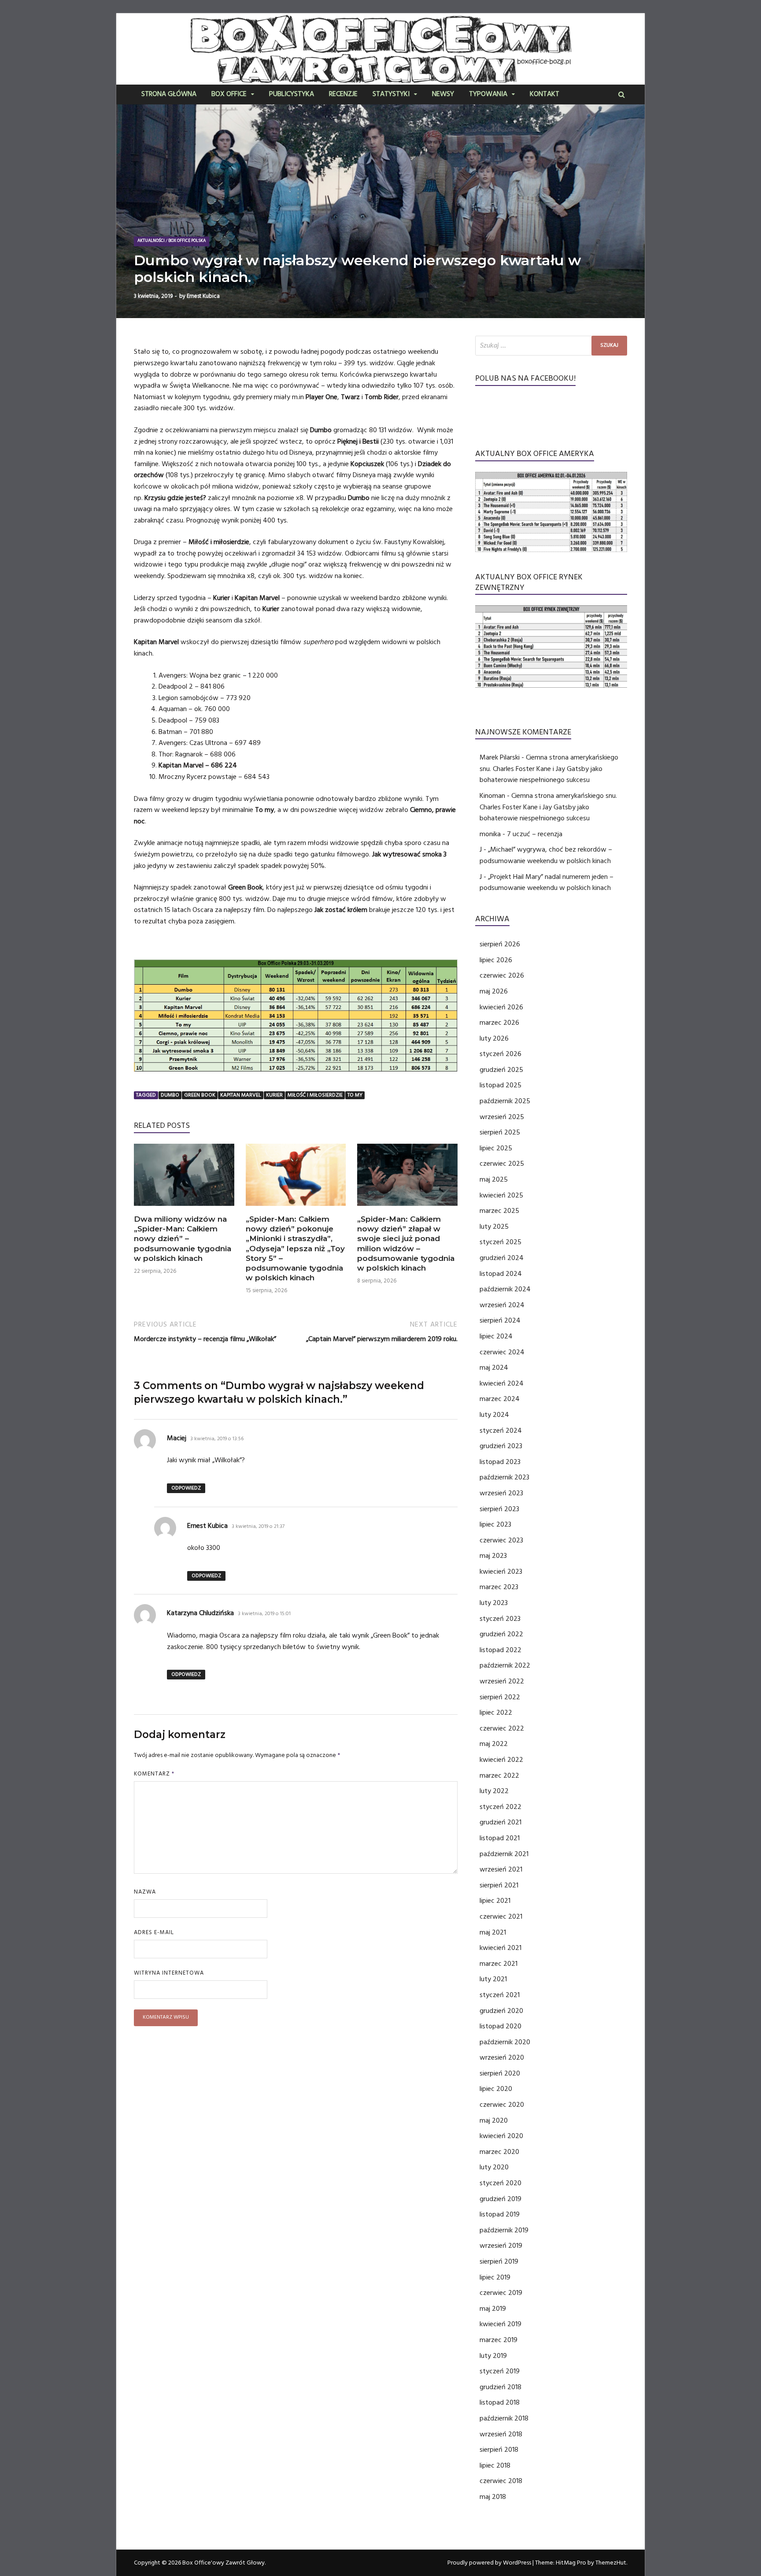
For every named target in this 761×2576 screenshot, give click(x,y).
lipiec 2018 (495, 2465)
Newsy (443, 95)
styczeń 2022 (501, 1807)
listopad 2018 (500, 2402)
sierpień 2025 (500, 1132)
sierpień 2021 (499, 1885)
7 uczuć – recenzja (535, 834)
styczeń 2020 (501, 2183)
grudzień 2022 (501, 1634)
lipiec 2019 (495, 2277)
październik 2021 (504, 1854)
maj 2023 (493, 1556)
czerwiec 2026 (502, 975)
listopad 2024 (501, 1274)
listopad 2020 (501, 2026)
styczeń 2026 (501, 1054)
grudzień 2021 (501, 1822)
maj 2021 (493, 1932)
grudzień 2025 (501, 1070)
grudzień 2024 (502, 1258)
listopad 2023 (500, 1462)
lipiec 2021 (495, 1901)
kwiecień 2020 (501, 2136)
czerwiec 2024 (502, 1352)
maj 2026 (494, 991)
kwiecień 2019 (501, 2324)
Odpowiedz (186, 1488)
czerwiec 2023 (501, 1540)
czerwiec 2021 (501, 1916)
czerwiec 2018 (501, 2481)
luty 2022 (494, 1791)
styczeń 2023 (500, 1619)
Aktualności (151, 241)
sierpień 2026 (500, 944)
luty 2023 (494, 1603)
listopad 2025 (501, 1085)
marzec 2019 (499, 2340)
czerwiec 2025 (502, 1164)
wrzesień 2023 (501, 1493)
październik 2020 (505, 2042)
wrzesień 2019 (501, 2246)
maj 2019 (493, 2309)
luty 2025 (494, 1227)
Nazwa (145, 1892)
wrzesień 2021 (501, 1869)
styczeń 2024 (501, 1431)
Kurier (274, 1095)
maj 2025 (494, 1179)
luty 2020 (494, 2167)
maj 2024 (494, 1368)
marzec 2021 (499, 1964)
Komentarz (154, 1774)
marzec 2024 (500, 1399)
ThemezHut (611, 2563)
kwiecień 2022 (501, 1760)
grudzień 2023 (501, 1446)
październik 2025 (505, 1101)
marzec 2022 (499, 1775)
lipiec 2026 (496, 960)
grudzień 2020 (501, 2011)
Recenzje (343, 95)
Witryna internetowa (169, 1973)
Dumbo (170, 1095)
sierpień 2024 (500, 1320)
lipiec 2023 (495, 1524)
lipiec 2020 (496, 2089)
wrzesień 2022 (502, 1681)
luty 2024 (494, 1415)
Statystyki (391, 95)
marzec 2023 (499, 1587)
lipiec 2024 (496, 1336)
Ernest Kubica (203, 296)
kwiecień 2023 (501, 1572)
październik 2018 (504, 2418)
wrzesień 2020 (502, 2057)
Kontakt (545, 95)
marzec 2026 (499, 1023)
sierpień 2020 (500, 2073)
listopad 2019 (500, 2214)
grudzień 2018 (501, 2387)
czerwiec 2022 (502, 1728)
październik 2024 (505, 1289)
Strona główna (169, 95)
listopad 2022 (501, 1650)
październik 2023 (504, 1477)
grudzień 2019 (501, 2199)
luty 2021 (493, 1979)
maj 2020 (494, 2120)
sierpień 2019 (499, 2261)
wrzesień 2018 (501, 2434)
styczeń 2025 (501, 1242)
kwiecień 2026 (501, 1007)
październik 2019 (504, 2230)
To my (355, 1095)
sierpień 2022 (500, 1697)
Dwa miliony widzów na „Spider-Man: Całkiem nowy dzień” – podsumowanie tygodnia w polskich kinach (183, 1238)
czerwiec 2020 (502, 2105)
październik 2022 (505, 1665)
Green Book (200, 1095)
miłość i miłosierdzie (315, 1095)
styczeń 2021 (500, 1995)
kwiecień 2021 (501, 1948)
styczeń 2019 (500, 2371)
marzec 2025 (499, 1211)
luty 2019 (493, 2356)
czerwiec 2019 (501, 2293)
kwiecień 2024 (502, 1383)
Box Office (229, 95)
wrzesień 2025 (502, 1117)
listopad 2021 (500, 1838)
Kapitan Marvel (241, 1095)
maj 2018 (493, 2497)
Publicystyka (292, 95)
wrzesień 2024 (502, 1305)
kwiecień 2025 (501, 1195)
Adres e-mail (154, 1932)
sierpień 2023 (499, 1509)
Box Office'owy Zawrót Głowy (223, 2563)
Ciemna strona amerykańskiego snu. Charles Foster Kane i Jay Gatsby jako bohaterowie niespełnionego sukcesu (549, 769)
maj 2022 (494, 1744)
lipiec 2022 (496, 1712)
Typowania (488, 95)
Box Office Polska (187, 241)
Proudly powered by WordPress (489, 2563)
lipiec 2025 (496, 1148)
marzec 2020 (499, 2152)
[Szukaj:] (551, 346)
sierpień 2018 (499, 2450)
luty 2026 (494, 1038)
